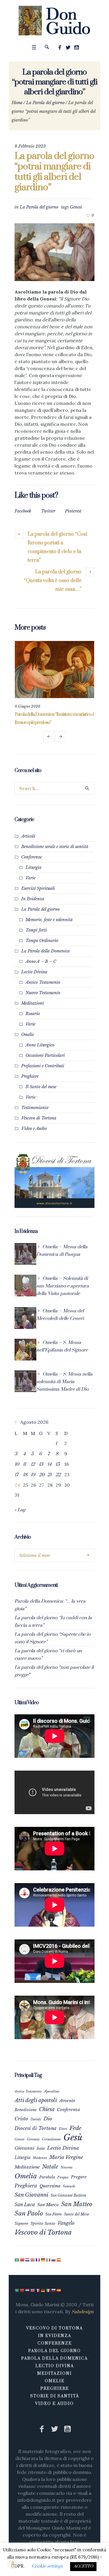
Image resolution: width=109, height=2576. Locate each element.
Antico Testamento (43, 982)
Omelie (28, 1035)
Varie (31, 878)
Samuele (69, 2186)
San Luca (25, 2204)
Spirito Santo (43, 2223)
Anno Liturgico (40, 1045)
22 (58, 1475)
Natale (50, 2167)
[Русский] (54, 2260)
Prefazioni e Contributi (43, 1066)
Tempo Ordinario (42, 941)
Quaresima (50, 2186)
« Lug (20, 1510)
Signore (21, 2223)
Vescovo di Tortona (39, 1118)
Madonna (40, 2158)
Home (17, 103)
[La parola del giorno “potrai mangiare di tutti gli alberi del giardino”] (54, 252)
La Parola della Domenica (45, 951)
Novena (67, 2167)
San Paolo (29, 2213)
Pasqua (63, 2177)
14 (49, 1464)
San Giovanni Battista (68, 2195)
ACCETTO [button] (83, 2566)
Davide (36, 2119)
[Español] (59, 2260)
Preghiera (26, 2186)
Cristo (21, 2119)
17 (16, 1475)
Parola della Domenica (54, 2358)
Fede (75, 2128)
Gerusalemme (51, 2139)
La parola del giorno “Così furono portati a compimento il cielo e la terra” (57, 547)
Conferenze (32, 857)
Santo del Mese (77, 2214)
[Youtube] (76, 48)
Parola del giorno (54, 2351)
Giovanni (24, 2148)
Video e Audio (34, 1128)
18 (25, 1475)
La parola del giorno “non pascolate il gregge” (54, 1671)
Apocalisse (52, 2091)
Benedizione (26, 2110)
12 (33, 1464)
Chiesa (47, 2109)
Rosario (33, 1014)
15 (58, 1464)
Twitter (48, 511)
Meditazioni (33, 1003)
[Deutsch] (43, 2260)
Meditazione (27, 2167)
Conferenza (68, 2110)
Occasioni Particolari (45, 1055)
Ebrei (63, 2129)
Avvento (67, 2101)
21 (49, 1475)
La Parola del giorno (45, 103)
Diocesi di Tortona (35, 2128)
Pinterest (73, 511)
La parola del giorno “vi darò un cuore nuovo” (48, 1655)
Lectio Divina (34, 972)
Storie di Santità (55, 2396)
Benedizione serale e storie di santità (55, 847)
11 (24, 1464)
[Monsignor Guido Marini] (54, 21)
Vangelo (66, 2223)
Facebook (23, 511)
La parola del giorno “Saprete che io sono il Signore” (52, 1638)
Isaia (41, 2148)
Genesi (76, 207)
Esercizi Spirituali (38, 888)
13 (41, 1464)
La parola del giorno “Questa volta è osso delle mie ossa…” (53, 581)
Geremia (33, 2139)
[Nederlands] (28, 2260)
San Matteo (77, 2204)
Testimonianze (35, 1108)
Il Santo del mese (41, 1087)
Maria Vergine (66, 2157)
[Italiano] (49, 2260)
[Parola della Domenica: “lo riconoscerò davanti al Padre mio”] (54, 670)
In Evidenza (33, 899)
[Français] (38, 2260)
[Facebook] (60, 48)
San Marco (48, 2205)
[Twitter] (68, 48)
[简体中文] (22, 2260)
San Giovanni (31, 2195)
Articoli (28, 836)
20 (42, 1475)
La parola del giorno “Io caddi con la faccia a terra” (53, 1622)
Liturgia (34, 867)
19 (33, 1475)
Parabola (47, 2177)
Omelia (26, 2176)
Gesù (73, 2137)
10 (17, 1464)
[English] (33, 2260)
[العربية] (17, 2260)
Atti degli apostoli (36, 2100)
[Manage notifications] (13, 2563)
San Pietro (53, 2214)
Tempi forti (36, 930)
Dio (48, 2119)
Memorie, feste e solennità (49, 920)
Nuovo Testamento (43, 993)
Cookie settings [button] (47, 2566)
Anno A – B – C (41, 961)
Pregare (79, 2177)
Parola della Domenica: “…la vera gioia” (50, 1605)
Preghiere (30, 1076)
